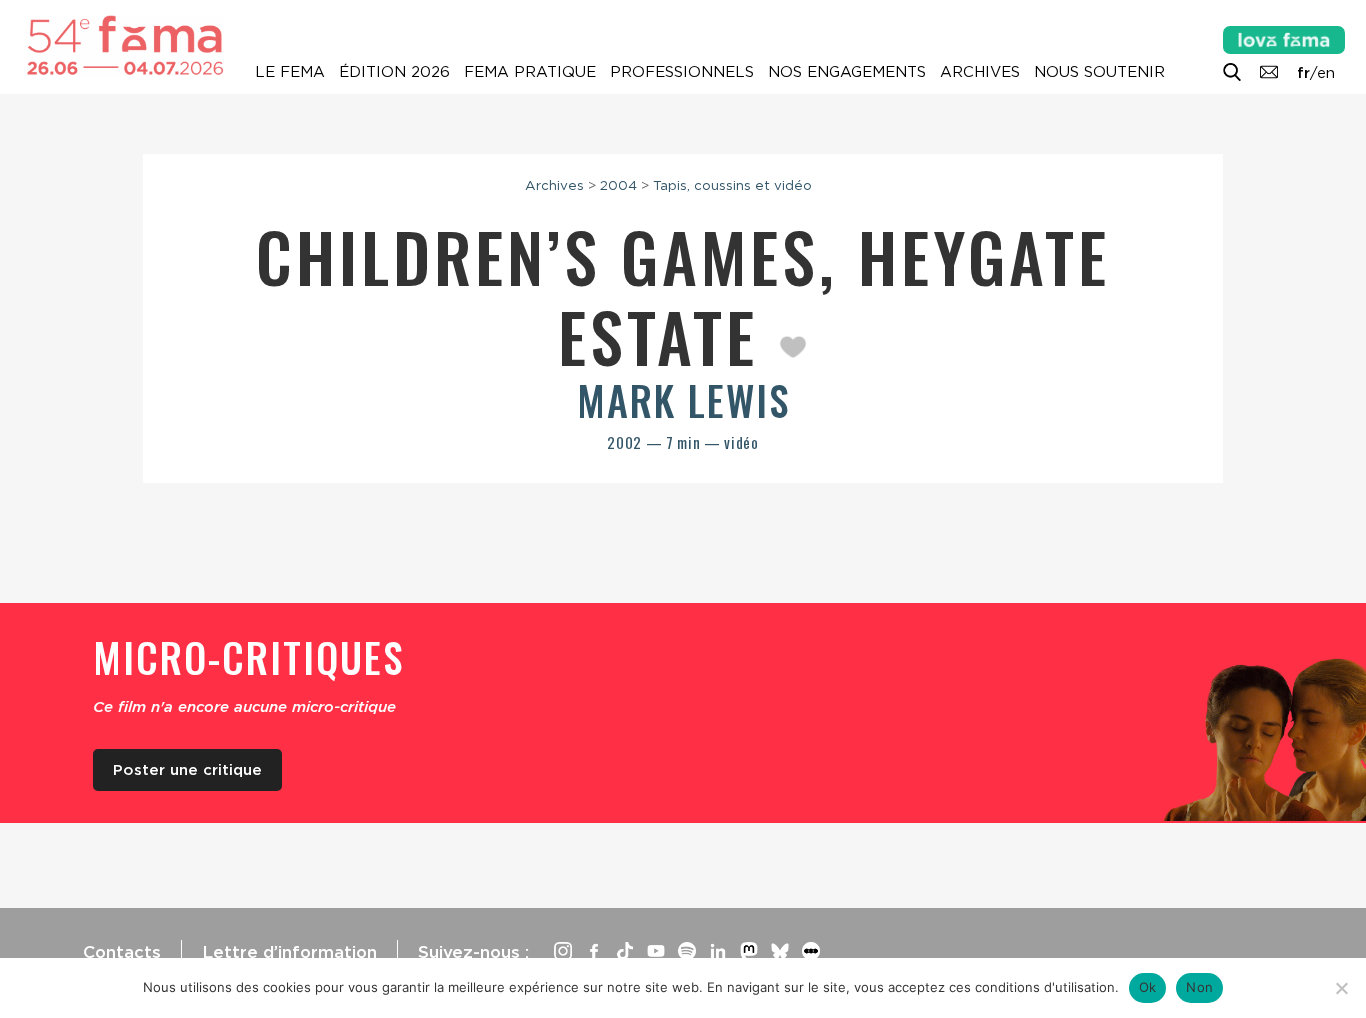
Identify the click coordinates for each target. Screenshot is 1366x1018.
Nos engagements (847, 72)
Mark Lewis (683, 400)
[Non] (1341, 988)
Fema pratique (530, 72)
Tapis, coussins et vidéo (732, 185)
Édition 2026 (394, 72)
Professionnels (682, 72)
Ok (1148, 987)
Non (1199, 987)
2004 (618, 185)
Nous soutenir (1099, 72)
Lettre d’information (289, 952)
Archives (980, 72)
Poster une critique (187, 770)
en (1326, 73)
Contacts (122, 952)
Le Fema (290, 72)
